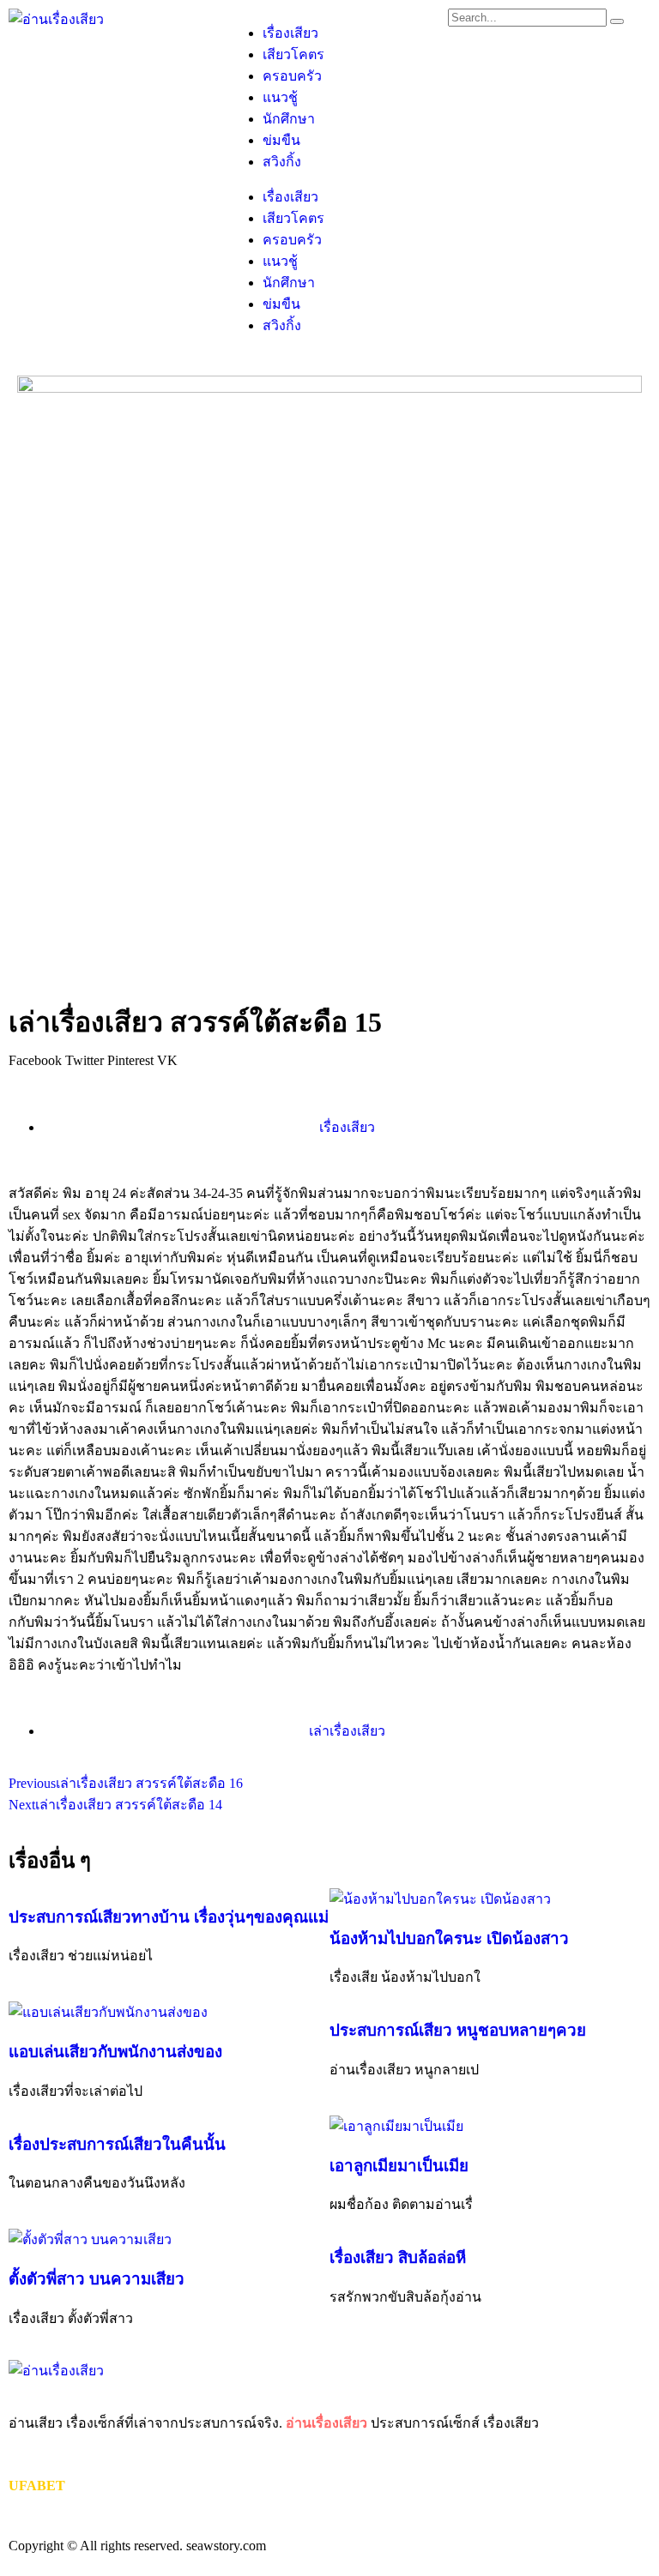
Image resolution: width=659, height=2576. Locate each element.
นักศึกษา (289, 119)
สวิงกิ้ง (282, 162)
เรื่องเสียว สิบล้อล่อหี (398, 2257)
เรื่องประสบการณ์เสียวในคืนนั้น (117, 2144)
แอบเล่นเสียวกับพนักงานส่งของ (115, 2052)
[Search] (617, 21)
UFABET (37, 2486)
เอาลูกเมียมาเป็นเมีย (399, 2166)
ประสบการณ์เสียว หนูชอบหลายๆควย (458, 2030)
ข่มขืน (281, 140)
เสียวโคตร (293, 54)
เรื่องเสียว (290, 33)
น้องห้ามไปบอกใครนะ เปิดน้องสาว (449, 1938)
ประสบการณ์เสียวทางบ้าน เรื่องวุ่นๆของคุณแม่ (169, 1917)
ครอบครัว (292, 76)
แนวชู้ (280, 97)
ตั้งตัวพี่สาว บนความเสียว (97, 2279)
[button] (35, 1061)
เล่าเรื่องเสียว (347, 1731)
